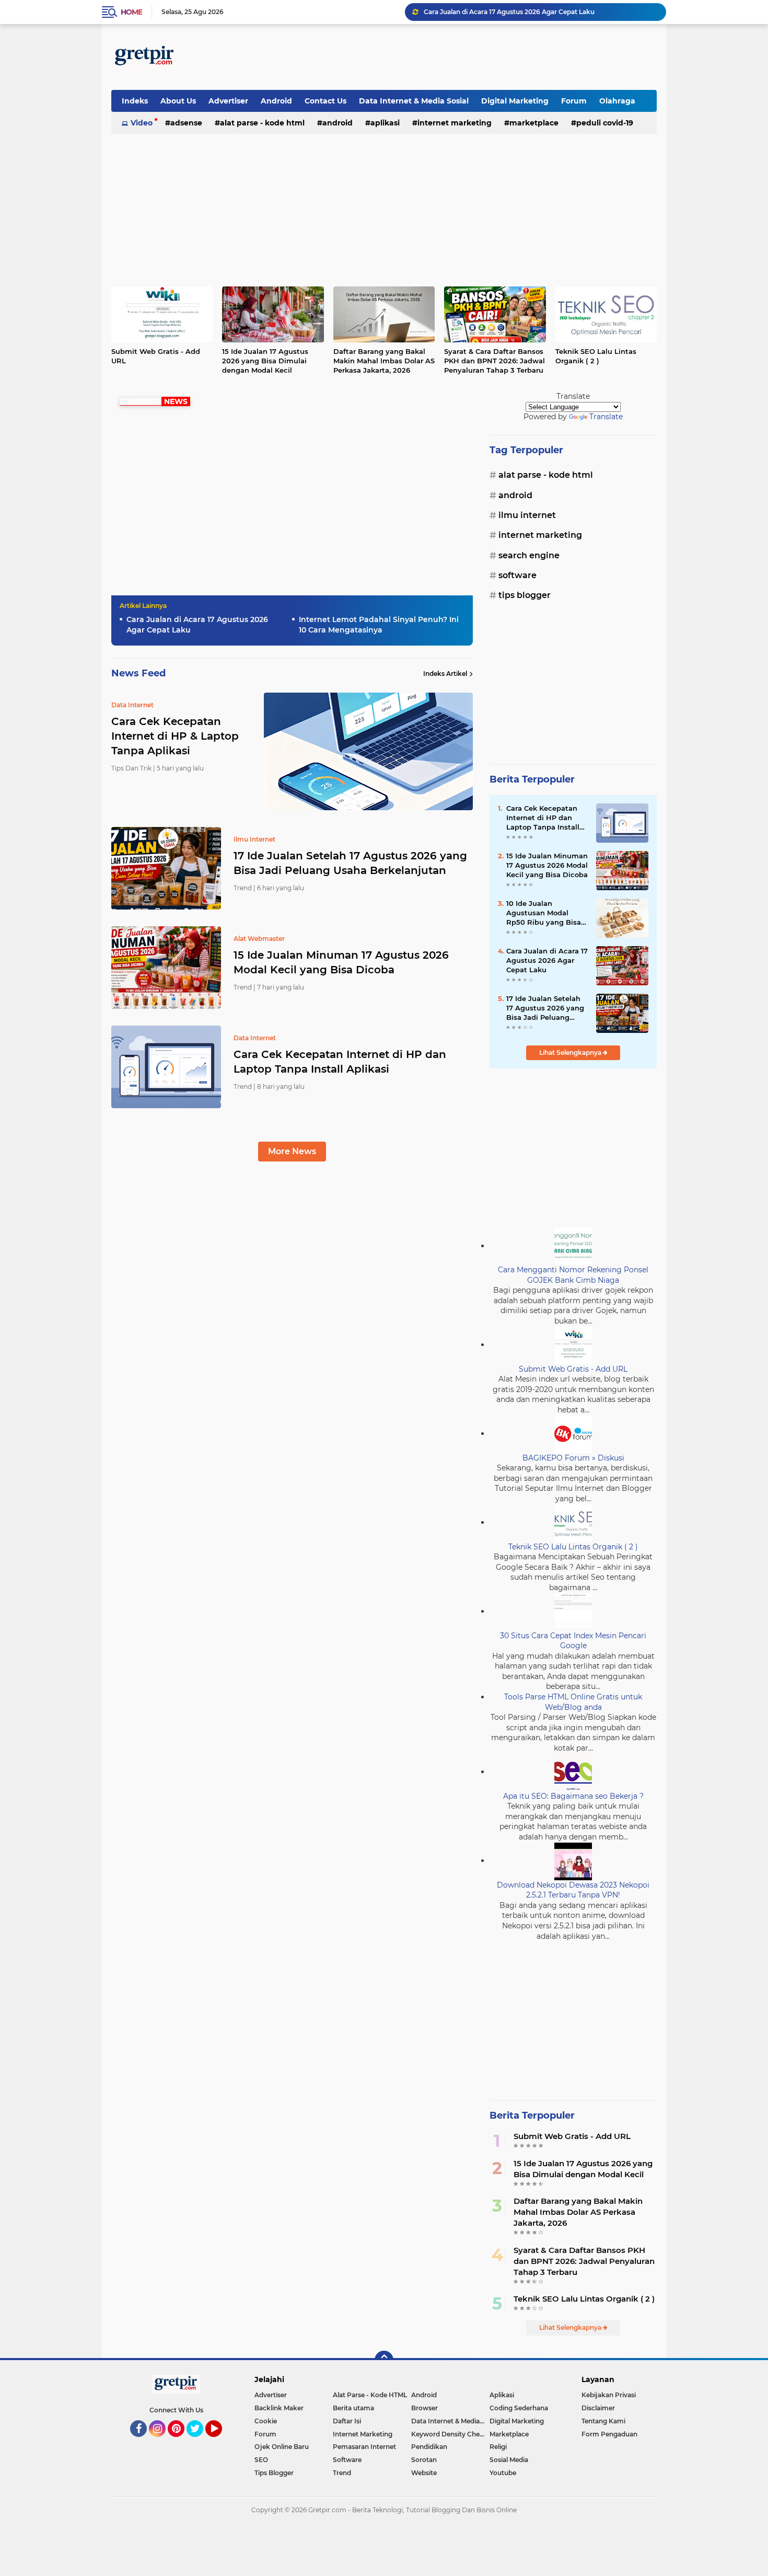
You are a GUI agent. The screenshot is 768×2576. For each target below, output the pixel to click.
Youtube (503, 2473)
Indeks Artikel (445, 674)
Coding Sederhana (519, 2408)
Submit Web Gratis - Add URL (156, 356)
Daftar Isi (347, 2421)
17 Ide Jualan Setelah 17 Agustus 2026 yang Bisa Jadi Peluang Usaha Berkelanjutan (350, 863)
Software (517, 575)
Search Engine (529, 555)
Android (276, 101)
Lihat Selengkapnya (571, 1053)
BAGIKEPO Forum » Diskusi (573, 1458)
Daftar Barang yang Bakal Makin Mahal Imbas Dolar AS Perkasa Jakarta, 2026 (384, 361)
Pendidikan (429, 2447)
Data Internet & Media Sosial (414, 101)
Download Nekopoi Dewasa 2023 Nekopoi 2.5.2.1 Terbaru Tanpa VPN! (573, 1890)
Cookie (266, 2421)
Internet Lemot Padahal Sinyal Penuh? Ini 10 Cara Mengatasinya (379, 625)
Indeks (135, 101)
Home (131, 12)
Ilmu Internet (527, 515)
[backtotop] (384, 2360)
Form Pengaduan (609, 2434)
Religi (498, 2447)
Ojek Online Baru (282, 2447)
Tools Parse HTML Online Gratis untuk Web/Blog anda (573, 1702)
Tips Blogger (525, 595)
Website (424, 2473)
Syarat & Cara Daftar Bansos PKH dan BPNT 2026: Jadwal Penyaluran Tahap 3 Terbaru (494, 361)
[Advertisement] (467, 57)
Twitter (200, 2442)
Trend (342, 2473)
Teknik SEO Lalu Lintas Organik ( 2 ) (596, 356)
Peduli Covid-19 (605, 123)
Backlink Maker (279, 2408)
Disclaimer (598, 2408)
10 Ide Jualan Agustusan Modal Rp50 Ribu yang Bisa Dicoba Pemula (544, 913)
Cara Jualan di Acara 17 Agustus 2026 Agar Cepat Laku (509, 12)
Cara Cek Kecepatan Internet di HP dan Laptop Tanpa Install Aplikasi (340, 1062)
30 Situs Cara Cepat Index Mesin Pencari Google (573, 1641)
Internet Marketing (455, 123)
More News (292, 1151)
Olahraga (617, 101)
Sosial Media (509, 2460)
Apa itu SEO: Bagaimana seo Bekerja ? (573, 1796)
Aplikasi (385, 123)
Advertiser (228, 101)
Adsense (186, 123)
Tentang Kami (603, 2421)
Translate (606, 417)
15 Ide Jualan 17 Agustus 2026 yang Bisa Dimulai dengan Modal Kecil (265, 361)
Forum (574, 101)
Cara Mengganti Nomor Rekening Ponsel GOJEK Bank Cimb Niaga (573, 1275)
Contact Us (325, 101)
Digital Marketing (515, 101)
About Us (178, 101)
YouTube (221, 2442)
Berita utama (353, 2408)
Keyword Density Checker (450, 2434)
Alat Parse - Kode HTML (262, 123)
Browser (424, 2408)
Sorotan (424, 2460)
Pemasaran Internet (364, 2447)
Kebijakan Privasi (609, 2395)
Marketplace (534, 123)
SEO (261, 2460)
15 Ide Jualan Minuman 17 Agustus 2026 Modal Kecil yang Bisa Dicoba (341, 962)
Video (142, 123)
